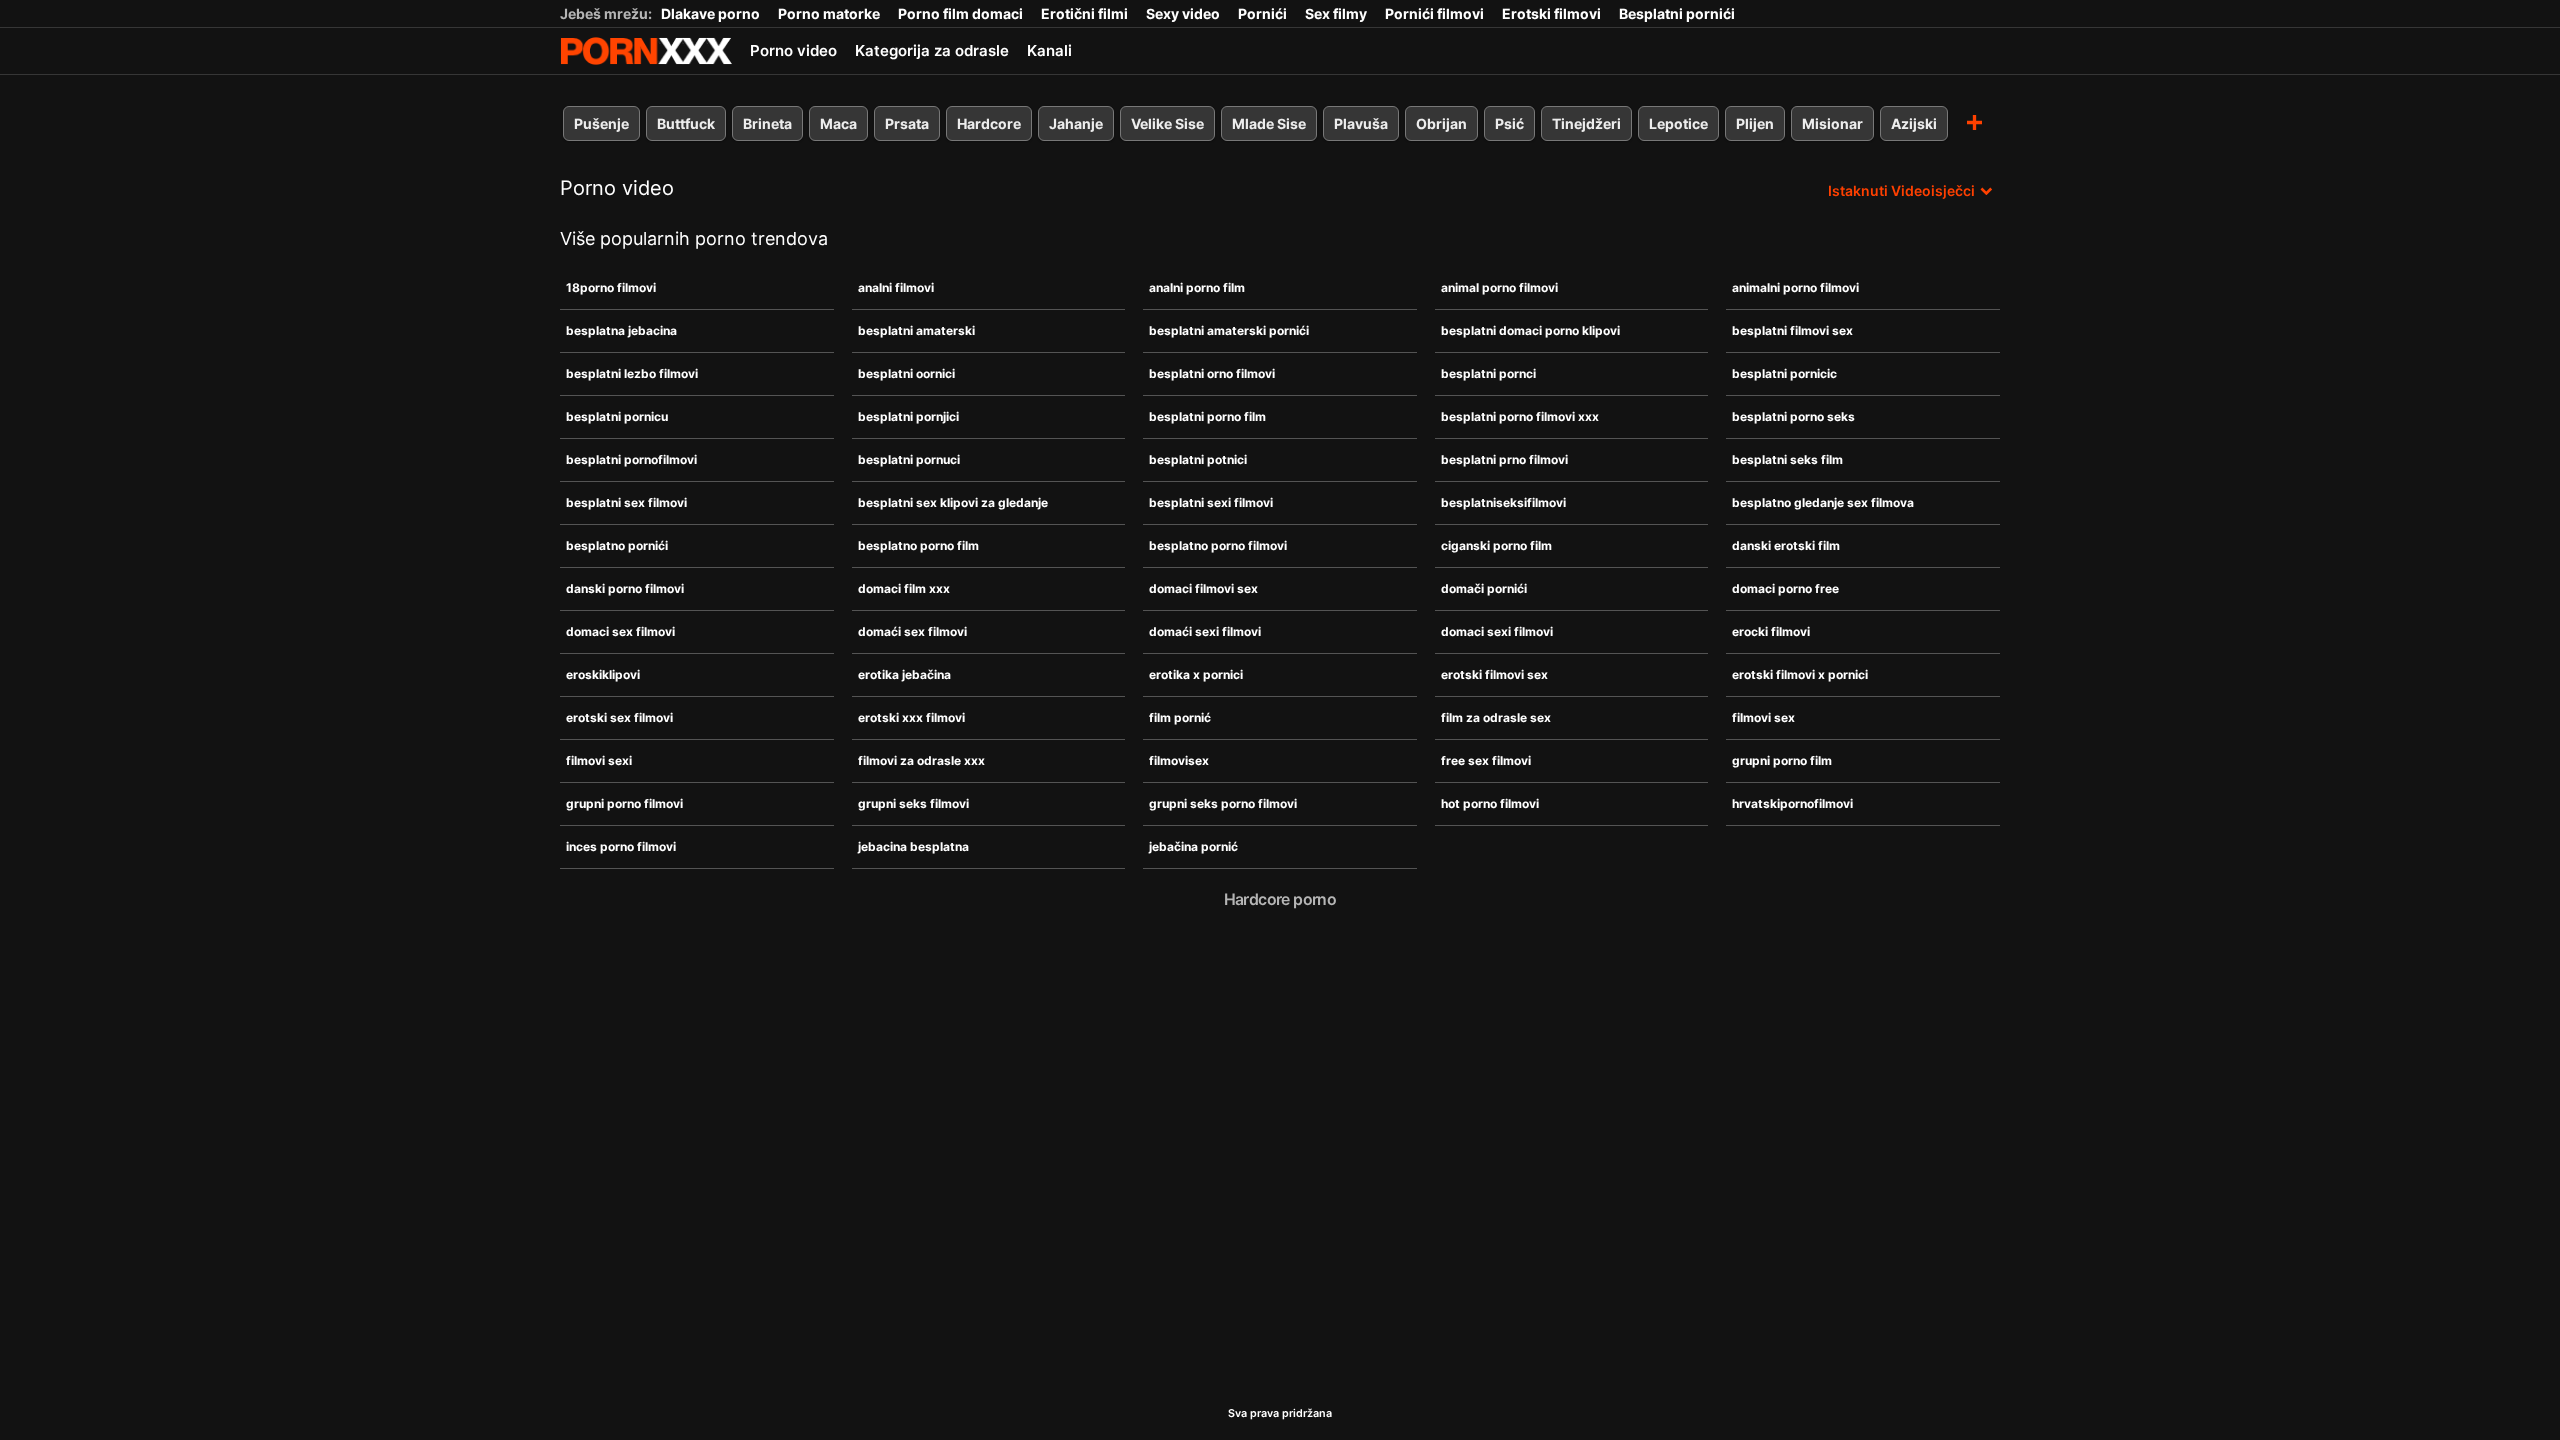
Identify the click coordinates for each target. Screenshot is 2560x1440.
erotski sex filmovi (619, 717)
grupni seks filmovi (913, 803)
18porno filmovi (611, 287)
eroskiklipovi (603, 674)
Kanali (1049, 50)
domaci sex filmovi (620, 631)
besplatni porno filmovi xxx (1520, 416)
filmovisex (1179, 760)
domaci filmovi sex (1203, 588)
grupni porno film (1782, 760)
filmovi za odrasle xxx (921, 760)
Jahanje (1076, 123)
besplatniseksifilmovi (1503, 502)
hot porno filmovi (1490, 803)
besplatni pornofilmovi (631, 459)
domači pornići (1484, 588)
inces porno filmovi (621, 846)
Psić (1509, 123)
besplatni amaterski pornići (1229, 330)
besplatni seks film (1787, 459)
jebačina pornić (1193, 846)
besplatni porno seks (1793, 416)
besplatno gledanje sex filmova (1823, 502)
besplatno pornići (617, 545)
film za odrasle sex (1496, 717)
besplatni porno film (1207, 416)
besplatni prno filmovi (1504, 459)
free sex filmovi (1486, 760)
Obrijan (1441, 123)
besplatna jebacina (621, 330)
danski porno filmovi (625, 588)
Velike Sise (1167, 123)
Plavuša (1361, 123)
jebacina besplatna (913, 846)
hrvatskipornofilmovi (1792, 803)
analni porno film (1197, 287)
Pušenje (601, 123)
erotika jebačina (904, 674)
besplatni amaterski (916, 330)
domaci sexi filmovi (1497, 631)
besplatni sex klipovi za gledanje (953, 502)
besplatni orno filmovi (1212, 373)
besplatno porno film (918, 545)
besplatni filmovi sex (1792, 330)
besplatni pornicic (1784, 373)
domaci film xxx (904, 588)
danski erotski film (1786, 545)
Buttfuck (686, 123)
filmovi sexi (599, 760)
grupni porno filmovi (624, 803)
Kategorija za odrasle (932, 50)
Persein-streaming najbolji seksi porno (646, 51)
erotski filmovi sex (1494, 674)
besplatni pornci (1488, 373)
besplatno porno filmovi (1218, 545)
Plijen (1755, 123)
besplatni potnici (1198, 459)
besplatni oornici (906, 373)
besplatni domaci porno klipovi (1530, 330)
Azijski (1914, 123)
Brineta (767, 123)
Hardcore (989, 123)
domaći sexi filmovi (1205, 631)
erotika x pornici (1196, 674)
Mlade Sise (1269, 123)
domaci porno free (1785, 588)
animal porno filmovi (1499, 287)
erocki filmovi (1771, 631)
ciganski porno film (1496, 545)
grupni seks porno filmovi (1223, 803)
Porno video (793, 50)
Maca (838, 123)
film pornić (1180, 717)
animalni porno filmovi (1795, 287)
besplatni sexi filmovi (1211, 502)
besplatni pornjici (908, 416)
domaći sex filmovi (912, 631)
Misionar (1832, 123)
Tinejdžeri (1586, 123)
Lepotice (1678, 123)
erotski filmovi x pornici (1800, 674)
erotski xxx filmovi (911, 717)
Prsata (907, 123)
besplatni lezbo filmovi (632, 373)
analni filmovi (896, 287)
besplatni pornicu (617, 416)
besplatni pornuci (909, 459)
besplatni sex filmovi (626, 502)
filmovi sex (1763, 717)
